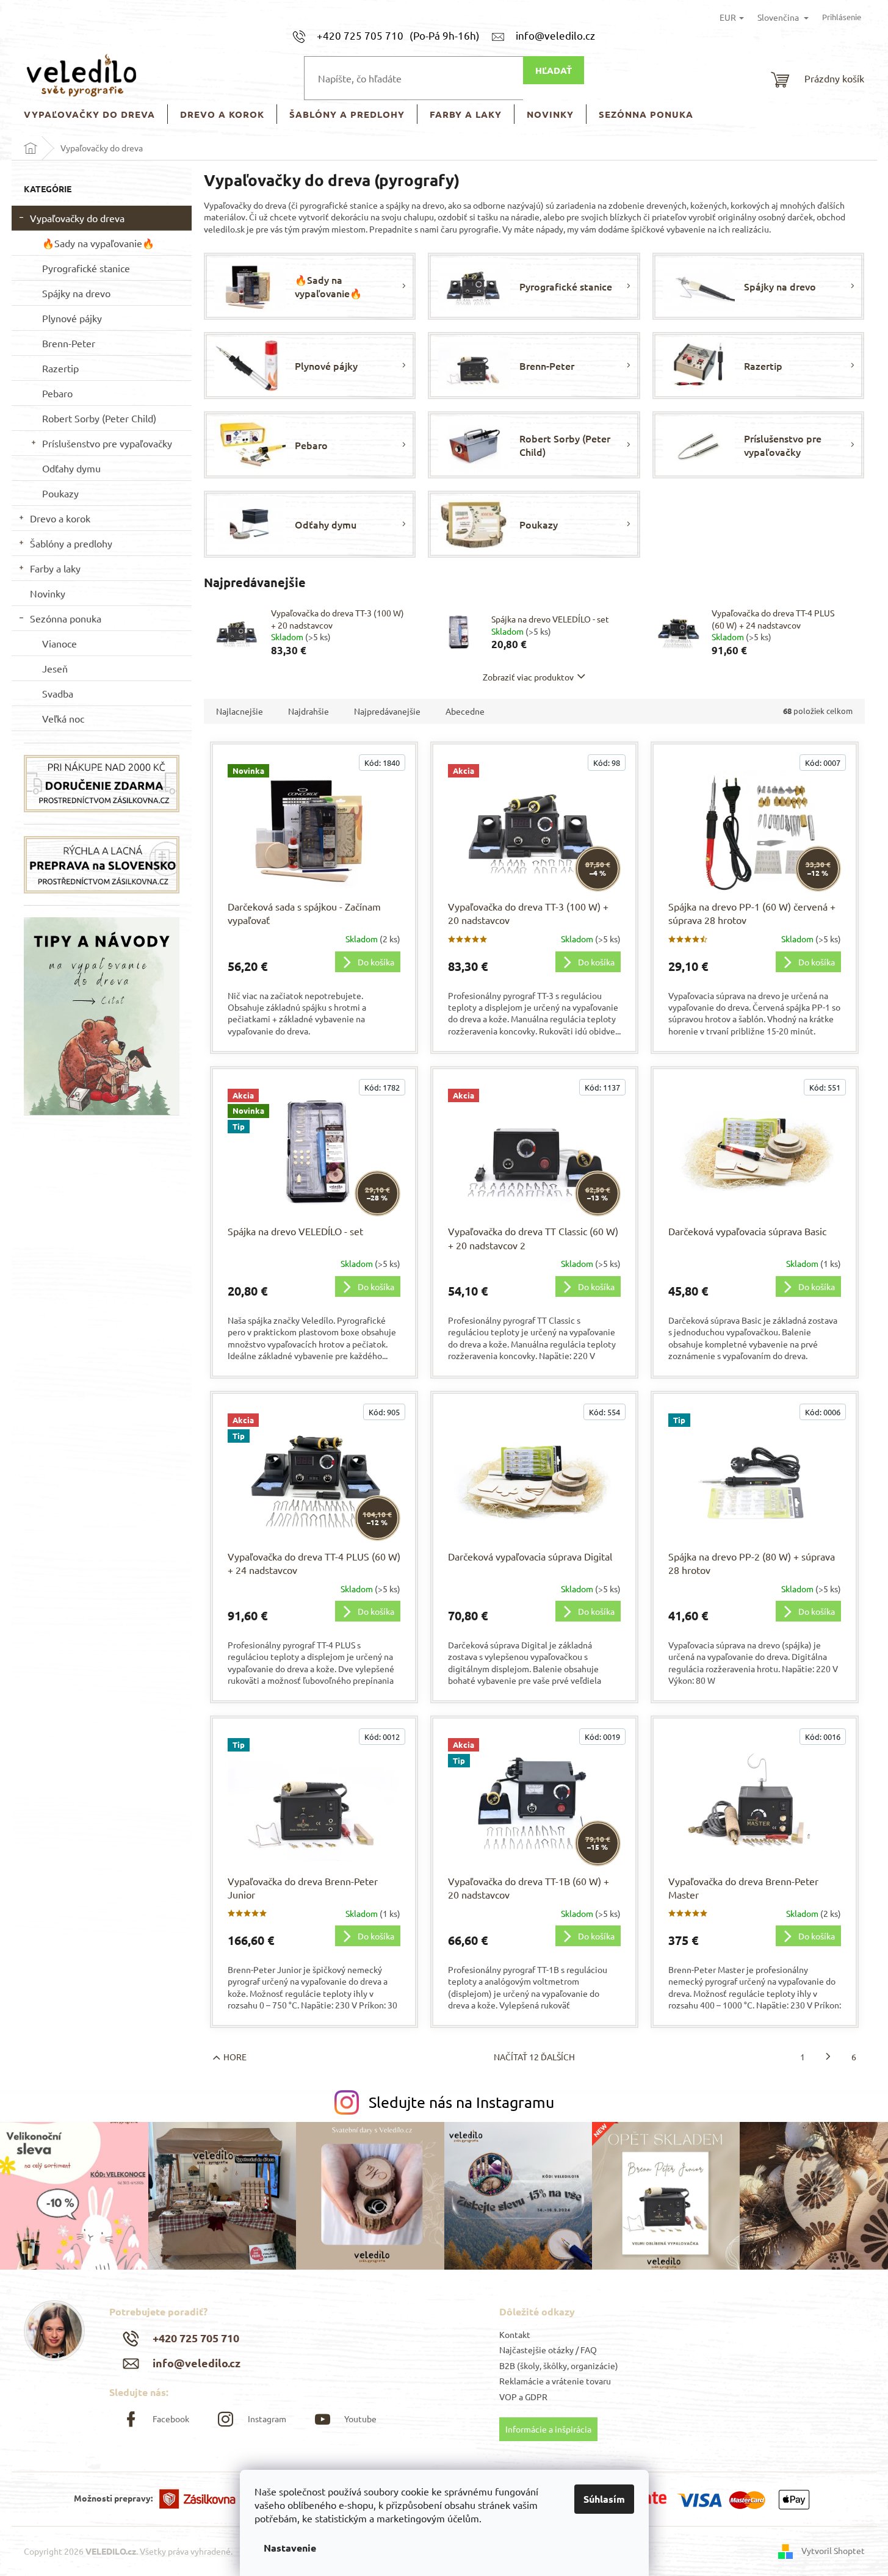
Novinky (48, 593)
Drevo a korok (60, 518)
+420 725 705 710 (196, 2338)
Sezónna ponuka (66, 618)
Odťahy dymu (71, 468)
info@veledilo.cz (197, 2363)
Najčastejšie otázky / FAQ (548, 2350)
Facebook (171, 2419)
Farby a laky (55, 568)
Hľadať (554, 70)
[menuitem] (89, 114)
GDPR (536, 2397)
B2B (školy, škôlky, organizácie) (559, 2365)
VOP (508, 2397)
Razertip (60, 368)
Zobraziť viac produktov (528, 677)
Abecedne (465, 711)
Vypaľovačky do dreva (77, 218)
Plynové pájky (72, 318)
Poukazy (60, 493)
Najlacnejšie (240, 711)
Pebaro (57, 393)
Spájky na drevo (76, 293)
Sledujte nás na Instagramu (461, 2102)
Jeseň (55, 668)
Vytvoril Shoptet (833, 2550)
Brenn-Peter (69, 343)
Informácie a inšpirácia (548, 2429)
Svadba (58, 693)
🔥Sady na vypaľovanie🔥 (98, 243)
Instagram (267, 2419)
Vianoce (60, 643)
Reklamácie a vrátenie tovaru (555, 2381)
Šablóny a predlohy (71, 543)
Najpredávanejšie (387, 711)
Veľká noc (63, 718)
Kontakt (515, 2334)
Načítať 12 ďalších (534, 2057)
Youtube (360, 2419)
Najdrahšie (309, 711)
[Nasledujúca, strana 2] (828, 2057)
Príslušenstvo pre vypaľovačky (107, 443)
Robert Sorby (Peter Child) (99, 418)
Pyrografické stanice (86, 268)
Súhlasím (604, 2499)
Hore (235, 2057)
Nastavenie (290, 2548)
